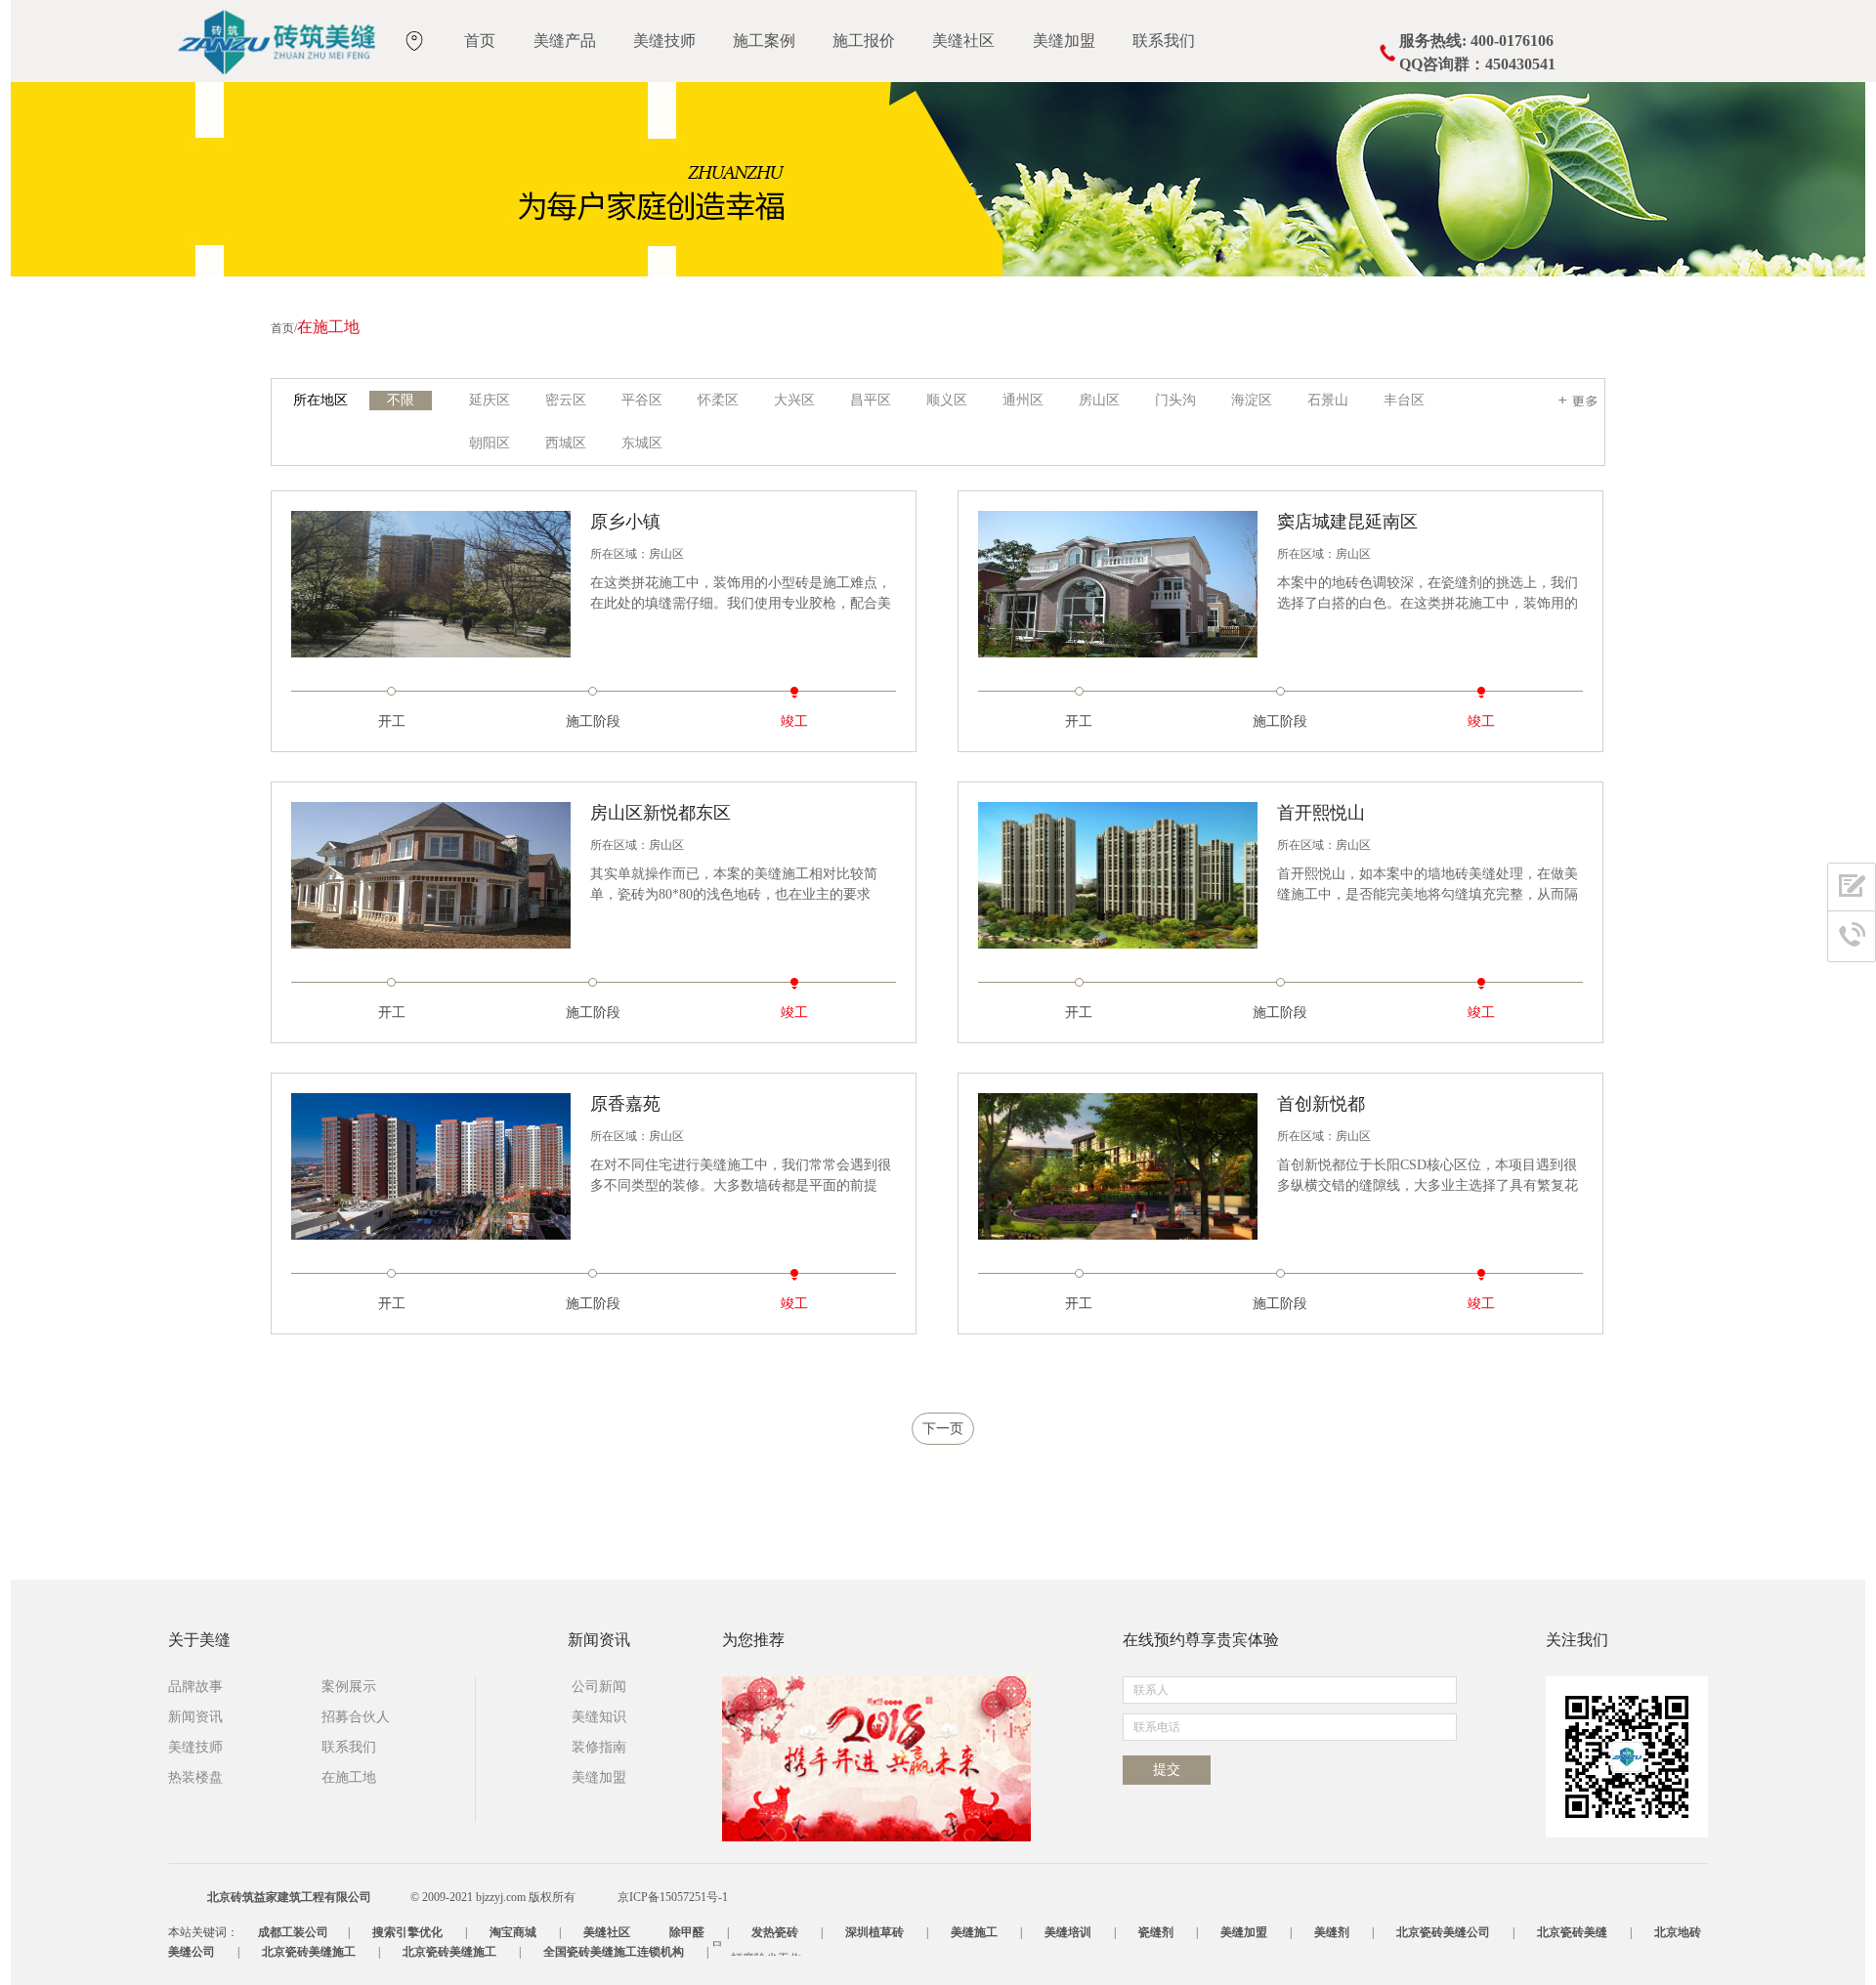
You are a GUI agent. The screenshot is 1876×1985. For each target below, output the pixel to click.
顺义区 (947, 400)
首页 (480, 41)
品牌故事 (195, 1687)
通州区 (1023, 400)
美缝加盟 (1064, 41)
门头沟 (1175, 400)
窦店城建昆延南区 (1347, 522)
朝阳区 (490, 443)
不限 (401, 400)
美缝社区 (963, 41)
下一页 (943, 1429)
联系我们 (1164, 41)
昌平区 (871, 400)
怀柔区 (718, 400)
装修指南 (599, 1747)
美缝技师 (664, 41)
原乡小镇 (625, 522)
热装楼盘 (195, 1777)
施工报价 (864, 41)
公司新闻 (599, 1687)
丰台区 (1404, 400)
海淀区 (1252, 400)
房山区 (1099, 400)
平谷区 (642, 400)
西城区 (566, 443)
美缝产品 (565, 41)
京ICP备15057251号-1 (673, 1897)
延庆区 (490, 400)
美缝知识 (599, 1717)
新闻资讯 (195, 1717)
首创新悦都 (1321, 1104)
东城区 (642, 443)
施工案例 (764, 41)
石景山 (1328, 400)
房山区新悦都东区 (661, 813)
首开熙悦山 (1321, 813)
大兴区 (794, 400)
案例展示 (349, 1687)
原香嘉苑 (625, 1104)
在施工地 (349, 1777)
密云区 (566, 400)
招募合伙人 (356, 1717)
